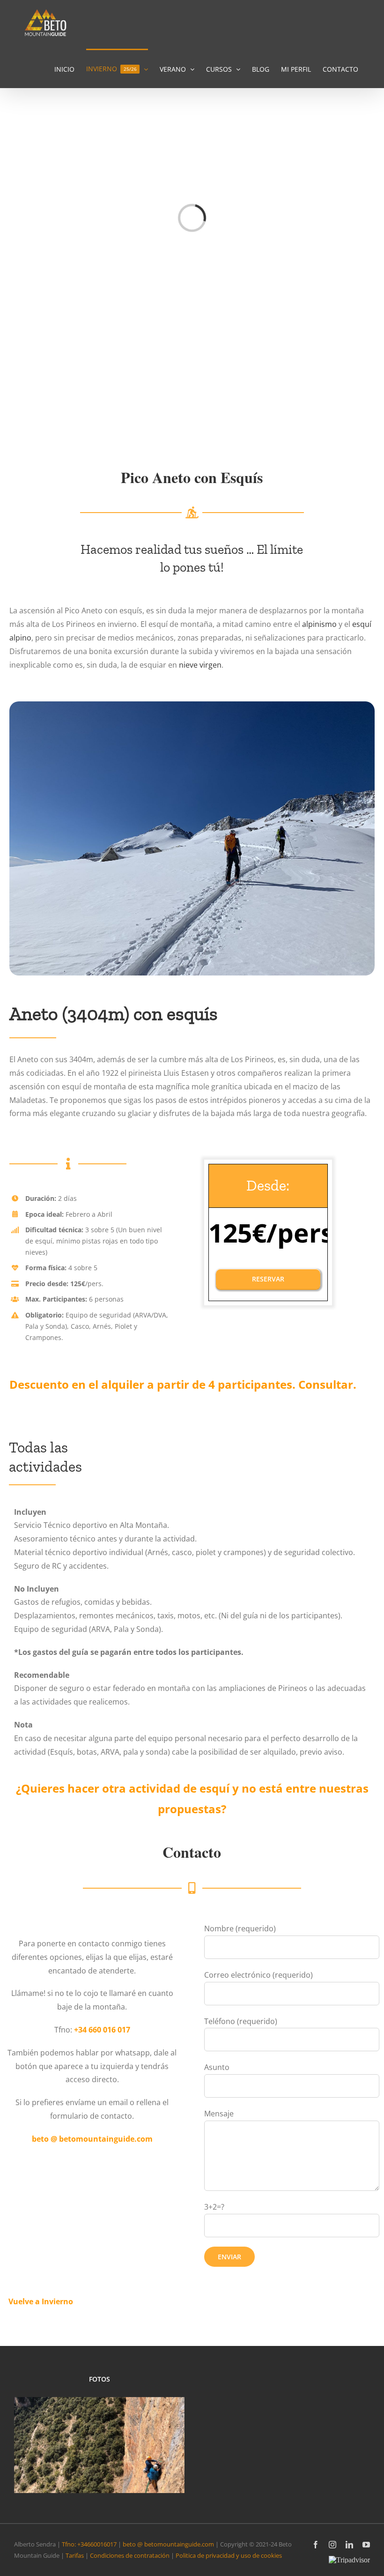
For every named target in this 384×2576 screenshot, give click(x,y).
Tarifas (75, 2555)
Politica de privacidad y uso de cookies (229, 2555)
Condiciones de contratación (130, 2555)
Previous (26, 2435)
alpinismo (319, 624)
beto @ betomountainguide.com (168, 2544)
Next (173, 2435)
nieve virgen (200, 665)
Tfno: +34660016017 (89, 2544)
